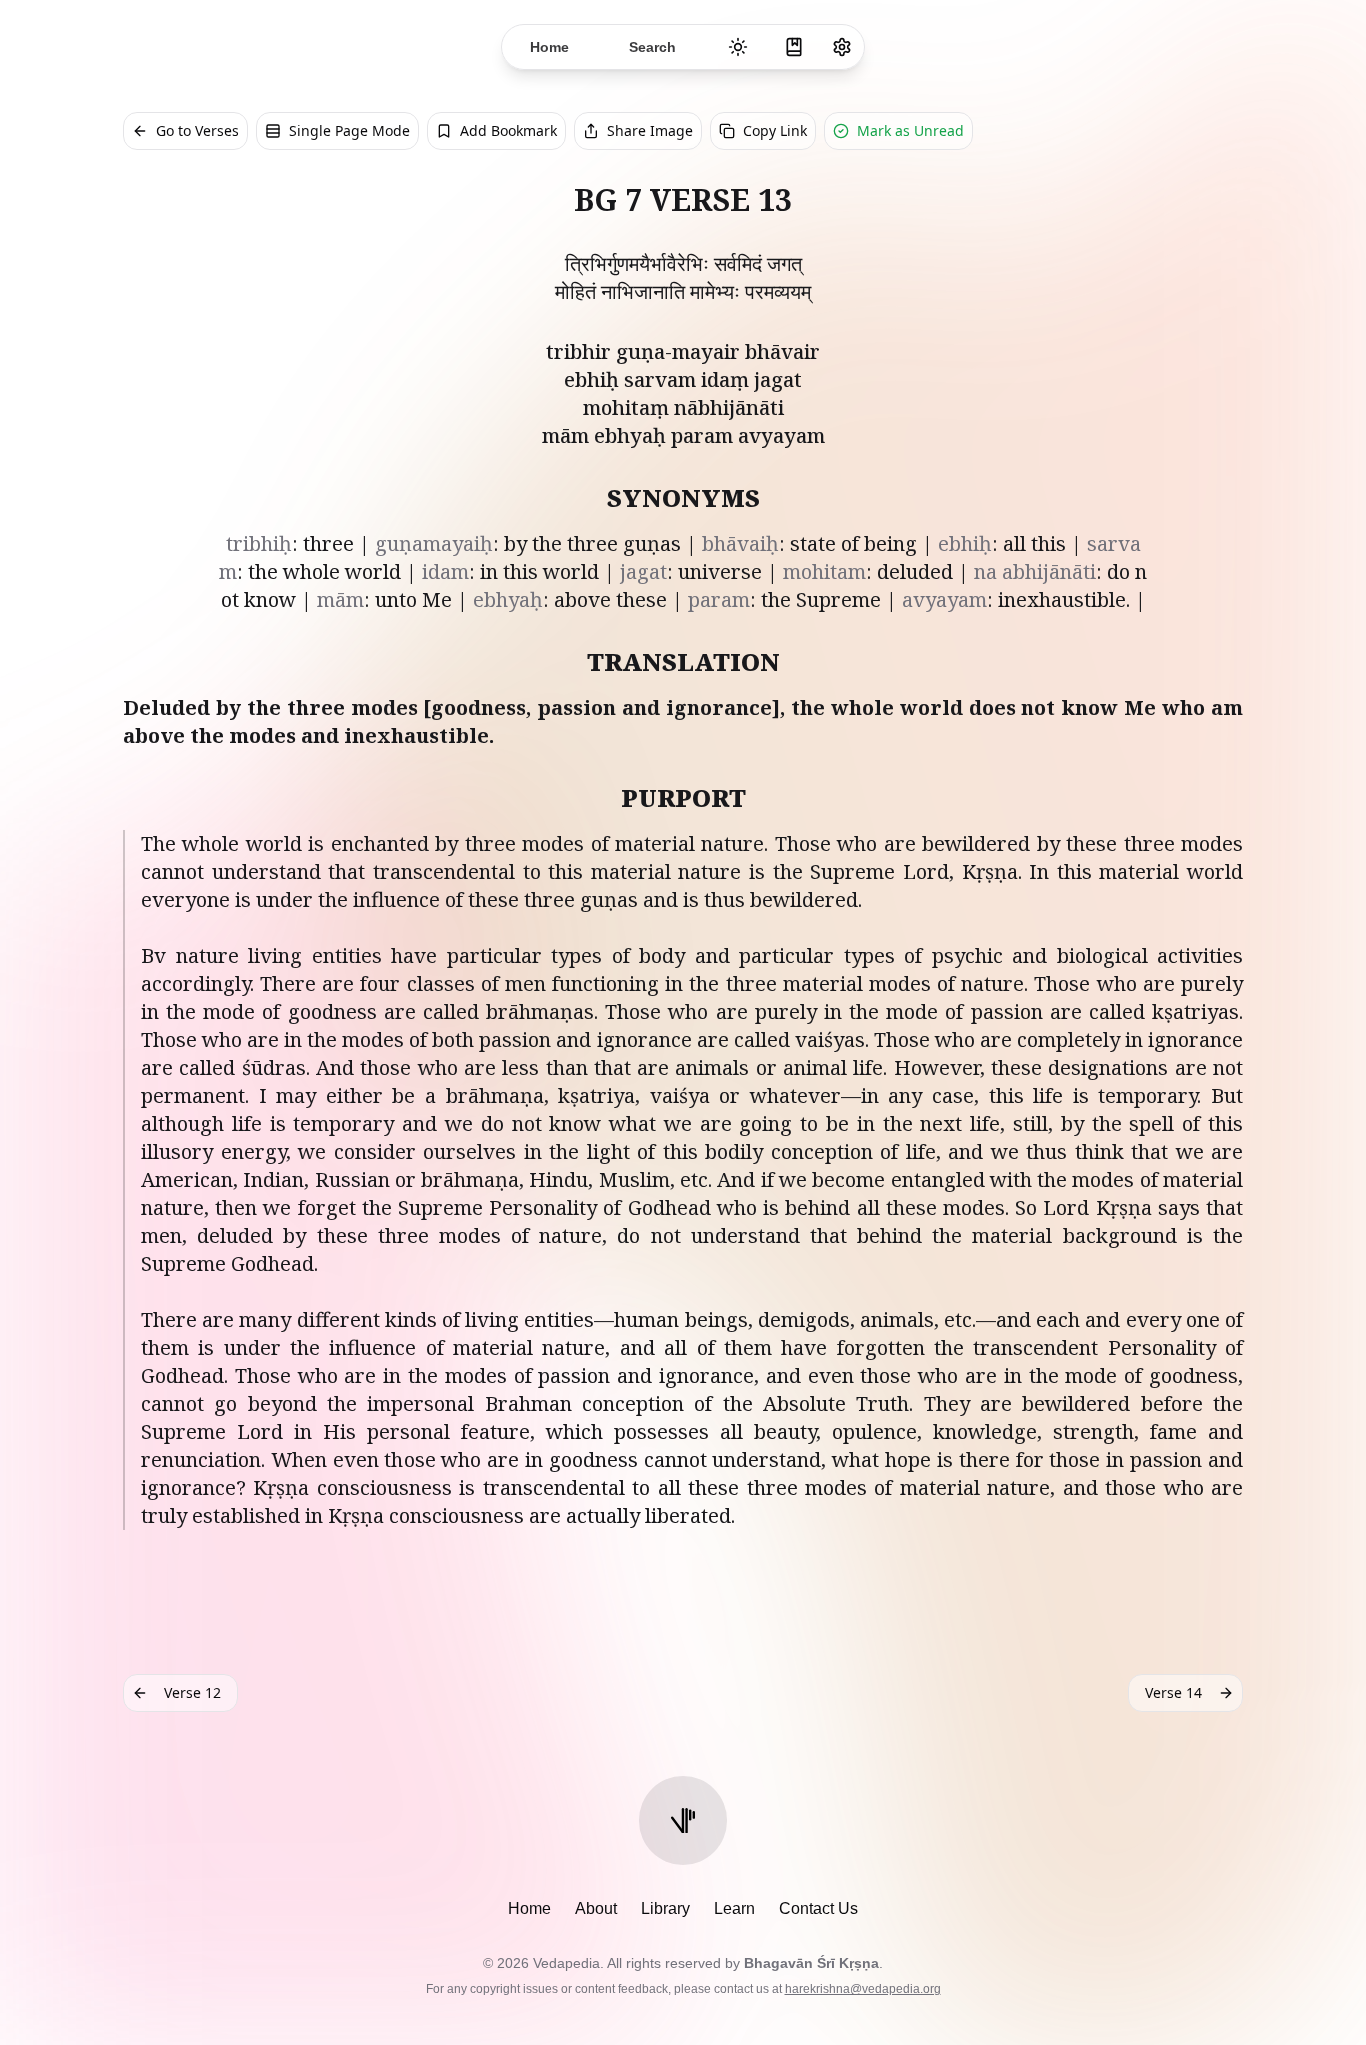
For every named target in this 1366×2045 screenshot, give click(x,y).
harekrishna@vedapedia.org (863, 1989)
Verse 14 (1173, 1692)
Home (529, 1908)
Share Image (650, 130)
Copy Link (775, 130)
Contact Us (818, 1908)
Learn (734, 1908)
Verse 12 (192, 1692)
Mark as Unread (910, 130)
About (596, 1908)
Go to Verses (197, 130)
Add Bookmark (508, 130)
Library (665, 1908)
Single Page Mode (349, 130)
